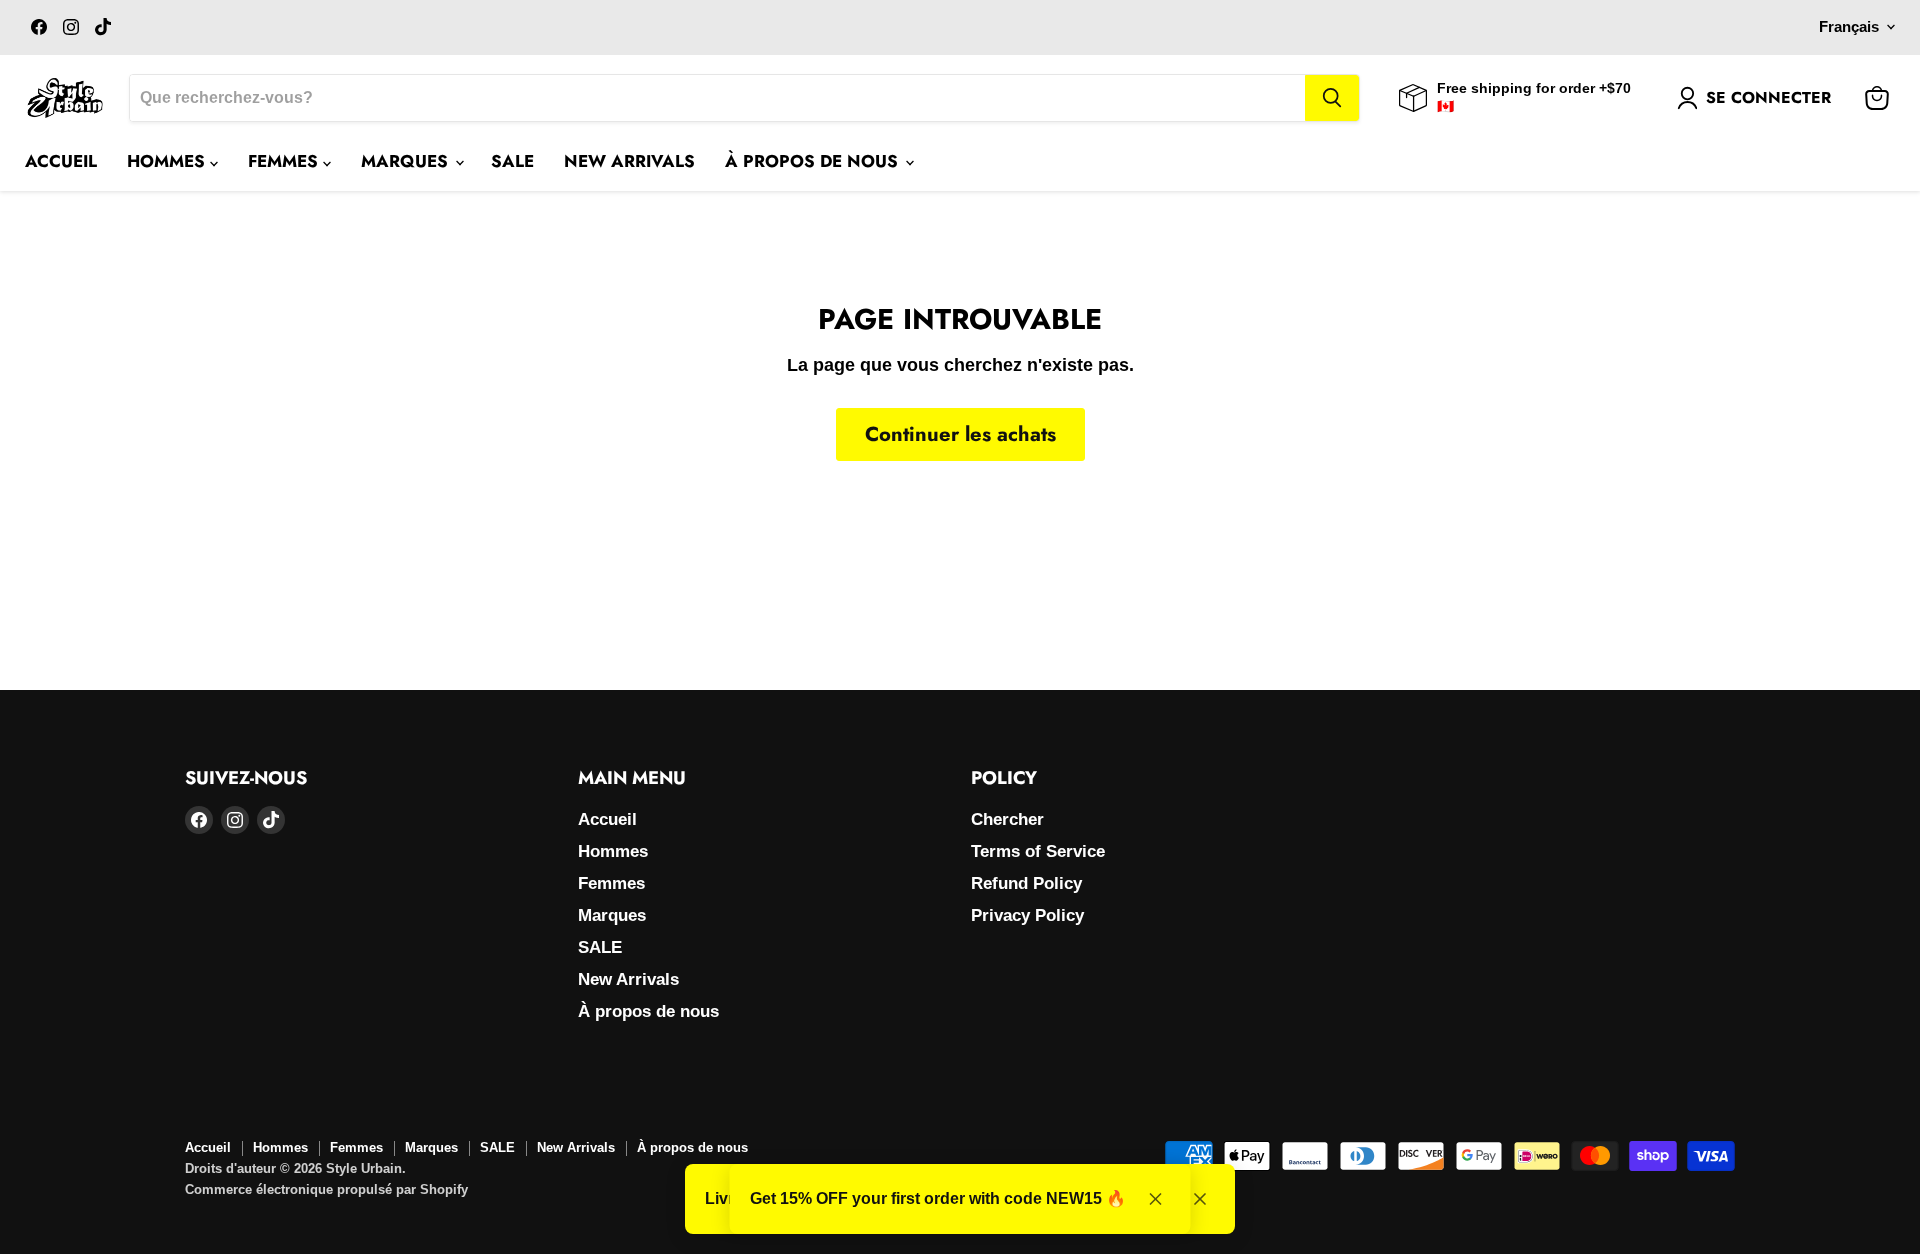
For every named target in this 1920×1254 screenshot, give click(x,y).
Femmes (285, 161)
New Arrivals (629, 161)
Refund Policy (1026, 883)
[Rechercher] (1332, 98)
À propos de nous (814, 161)
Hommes (168, 161)
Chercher (1007, 819)
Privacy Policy (1027, 915)
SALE (512, 161)
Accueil (61, 161)
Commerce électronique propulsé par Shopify (326, 1189)
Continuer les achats (960, 434)
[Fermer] (1200, 1199)
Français (1849, 27)
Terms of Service (1038, 851)
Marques (407, 161)
